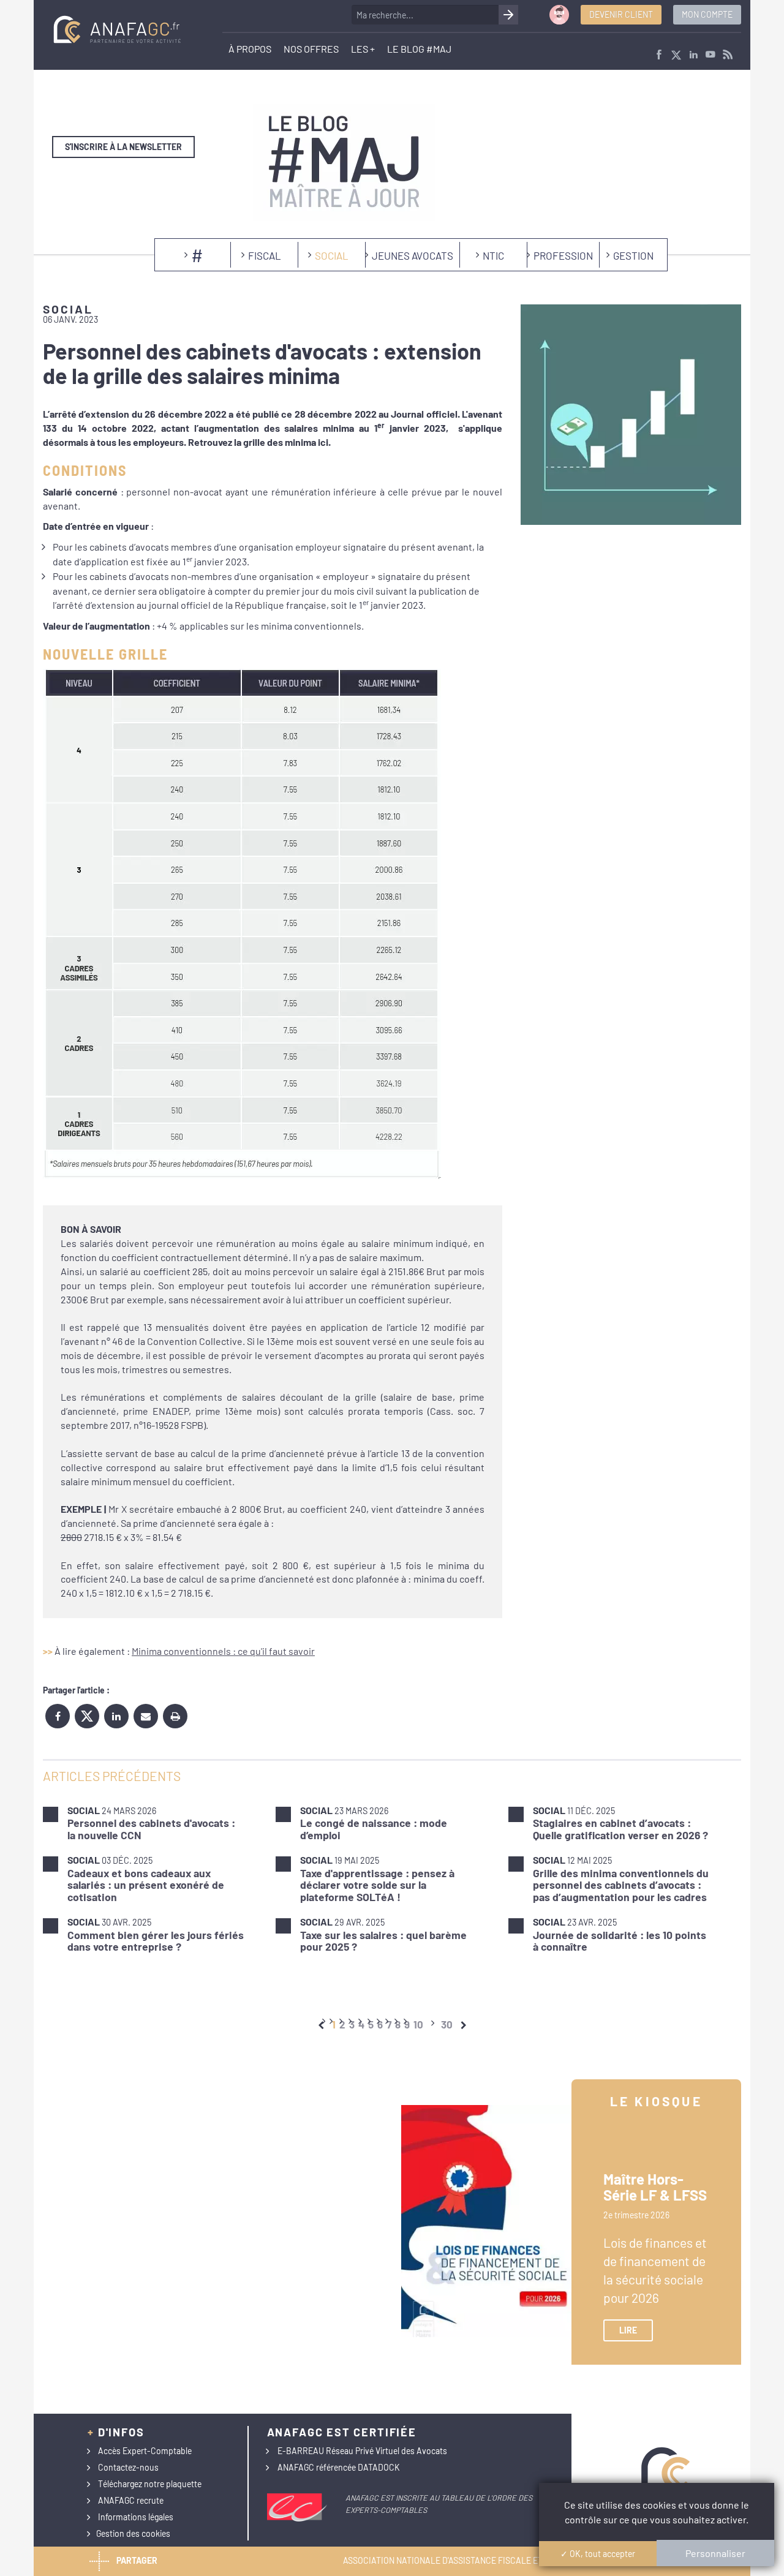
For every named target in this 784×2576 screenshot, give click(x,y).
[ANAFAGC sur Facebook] (659, 55)
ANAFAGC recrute (131, 2500)
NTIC (493, 255)
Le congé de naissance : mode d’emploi (374, 1828)
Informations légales (136, 2517)
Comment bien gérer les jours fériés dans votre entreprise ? (156, 1941)
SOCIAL (332, 255)
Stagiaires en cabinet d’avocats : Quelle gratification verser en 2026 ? (620, 1828)
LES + (363, 49)
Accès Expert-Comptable (145, 2451)
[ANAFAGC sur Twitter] (676, 55)
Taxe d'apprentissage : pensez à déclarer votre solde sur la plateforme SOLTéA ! (377, 1885)
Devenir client (621, 14)
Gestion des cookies (133, 2533)
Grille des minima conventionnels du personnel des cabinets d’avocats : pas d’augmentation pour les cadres (621, 1885)
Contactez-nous (128, 2467)
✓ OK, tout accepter (598, 2554)
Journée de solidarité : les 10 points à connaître (620, 1941)
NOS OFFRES (311, 49)
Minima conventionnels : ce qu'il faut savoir (223, 1651)
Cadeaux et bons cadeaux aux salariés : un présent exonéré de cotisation (146, 1885)
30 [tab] (447, 2024)
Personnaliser (715, 2553)
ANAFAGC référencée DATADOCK (339, 2467)
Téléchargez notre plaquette (150, 2484)
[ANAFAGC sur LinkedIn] (693, 55)
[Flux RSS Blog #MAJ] (728, 55)
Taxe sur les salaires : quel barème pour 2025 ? (383, 1941)
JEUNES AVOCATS (413, 255)
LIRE (628, 2330)
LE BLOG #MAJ (419, 49)
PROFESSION (563, 255)
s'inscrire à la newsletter (123, 147)
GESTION (633, 255)
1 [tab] (334, 2024)
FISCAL (265, 255)
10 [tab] (418, 2024)
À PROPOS (250, 49)
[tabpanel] (392, 1878)
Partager (137, 2560)
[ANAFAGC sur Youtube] (710, 55)
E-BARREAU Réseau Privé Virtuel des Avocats (362, 2451)
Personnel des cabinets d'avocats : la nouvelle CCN (151, 1828)
